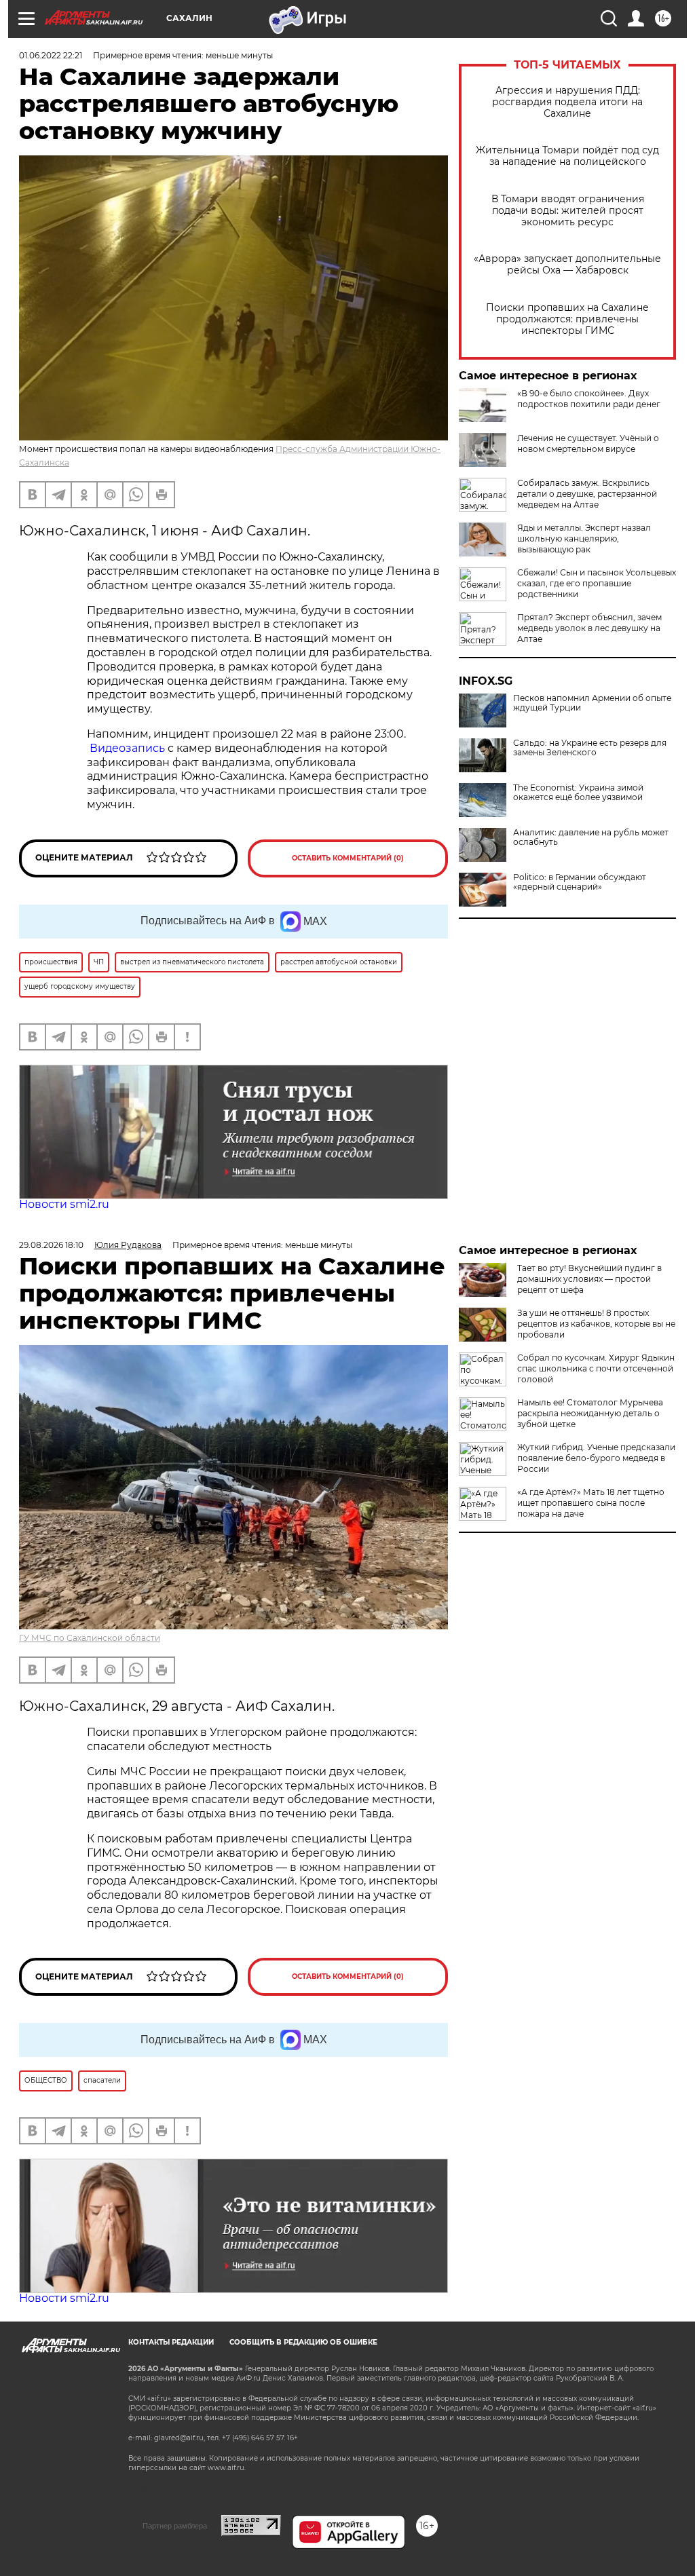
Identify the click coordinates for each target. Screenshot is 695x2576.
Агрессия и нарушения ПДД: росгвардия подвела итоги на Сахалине (567, 102)
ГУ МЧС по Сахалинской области (90, 1638)
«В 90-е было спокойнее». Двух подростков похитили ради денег (589, 399)
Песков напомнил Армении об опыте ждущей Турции (592, 703)
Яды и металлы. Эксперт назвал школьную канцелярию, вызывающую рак (584, 538)
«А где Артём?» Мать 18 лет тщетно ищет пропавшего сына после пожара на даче (591, 1503)
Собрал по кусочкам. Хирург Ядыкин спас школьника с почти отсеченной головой (596, 1368)
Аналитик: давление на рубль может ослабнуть (591, 837)
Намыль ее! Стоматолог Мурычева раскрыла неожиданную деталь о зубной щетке (590, 1413)
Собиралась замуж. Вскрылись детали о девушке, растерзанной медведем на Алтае (587, 494)
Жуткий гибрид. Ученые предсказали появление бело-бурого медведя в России (596, 1458)
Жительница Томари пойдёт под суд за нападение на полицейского (567, 156)
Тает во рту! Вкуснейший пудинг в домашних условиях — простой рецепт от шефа (589, 1279)
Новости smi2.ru (64, 1204)
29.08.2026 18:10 (51, 1245)
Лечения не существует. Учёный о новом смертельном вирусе (588, 443)
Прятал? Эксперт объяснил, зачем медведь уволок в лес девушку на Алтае (589, 628)
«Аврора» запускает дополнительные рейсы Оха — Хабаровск (567, 265)
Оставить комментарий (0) (348, 858)
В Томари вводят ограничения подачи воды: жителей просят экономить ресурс (568, 211)
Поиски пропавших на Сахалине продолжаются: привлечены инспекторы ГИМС (567, 319)
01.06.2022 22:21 (51, 55)
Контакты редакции (171, 2342)
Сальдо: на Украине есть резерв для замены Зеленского (590, 748)
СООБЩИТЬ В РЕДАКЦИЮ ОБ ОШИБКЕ (303, 2342)
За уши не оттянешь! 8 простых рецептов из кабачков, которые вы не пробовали (596, 1324)
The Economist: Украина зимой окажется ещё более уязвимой (578, 793)
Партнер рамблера (175, 2526)
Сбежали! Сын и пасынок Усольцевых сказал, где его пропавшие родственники (597, 583)
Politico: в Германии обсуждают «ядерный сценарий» (580, 882)
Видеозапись (127, 748)
